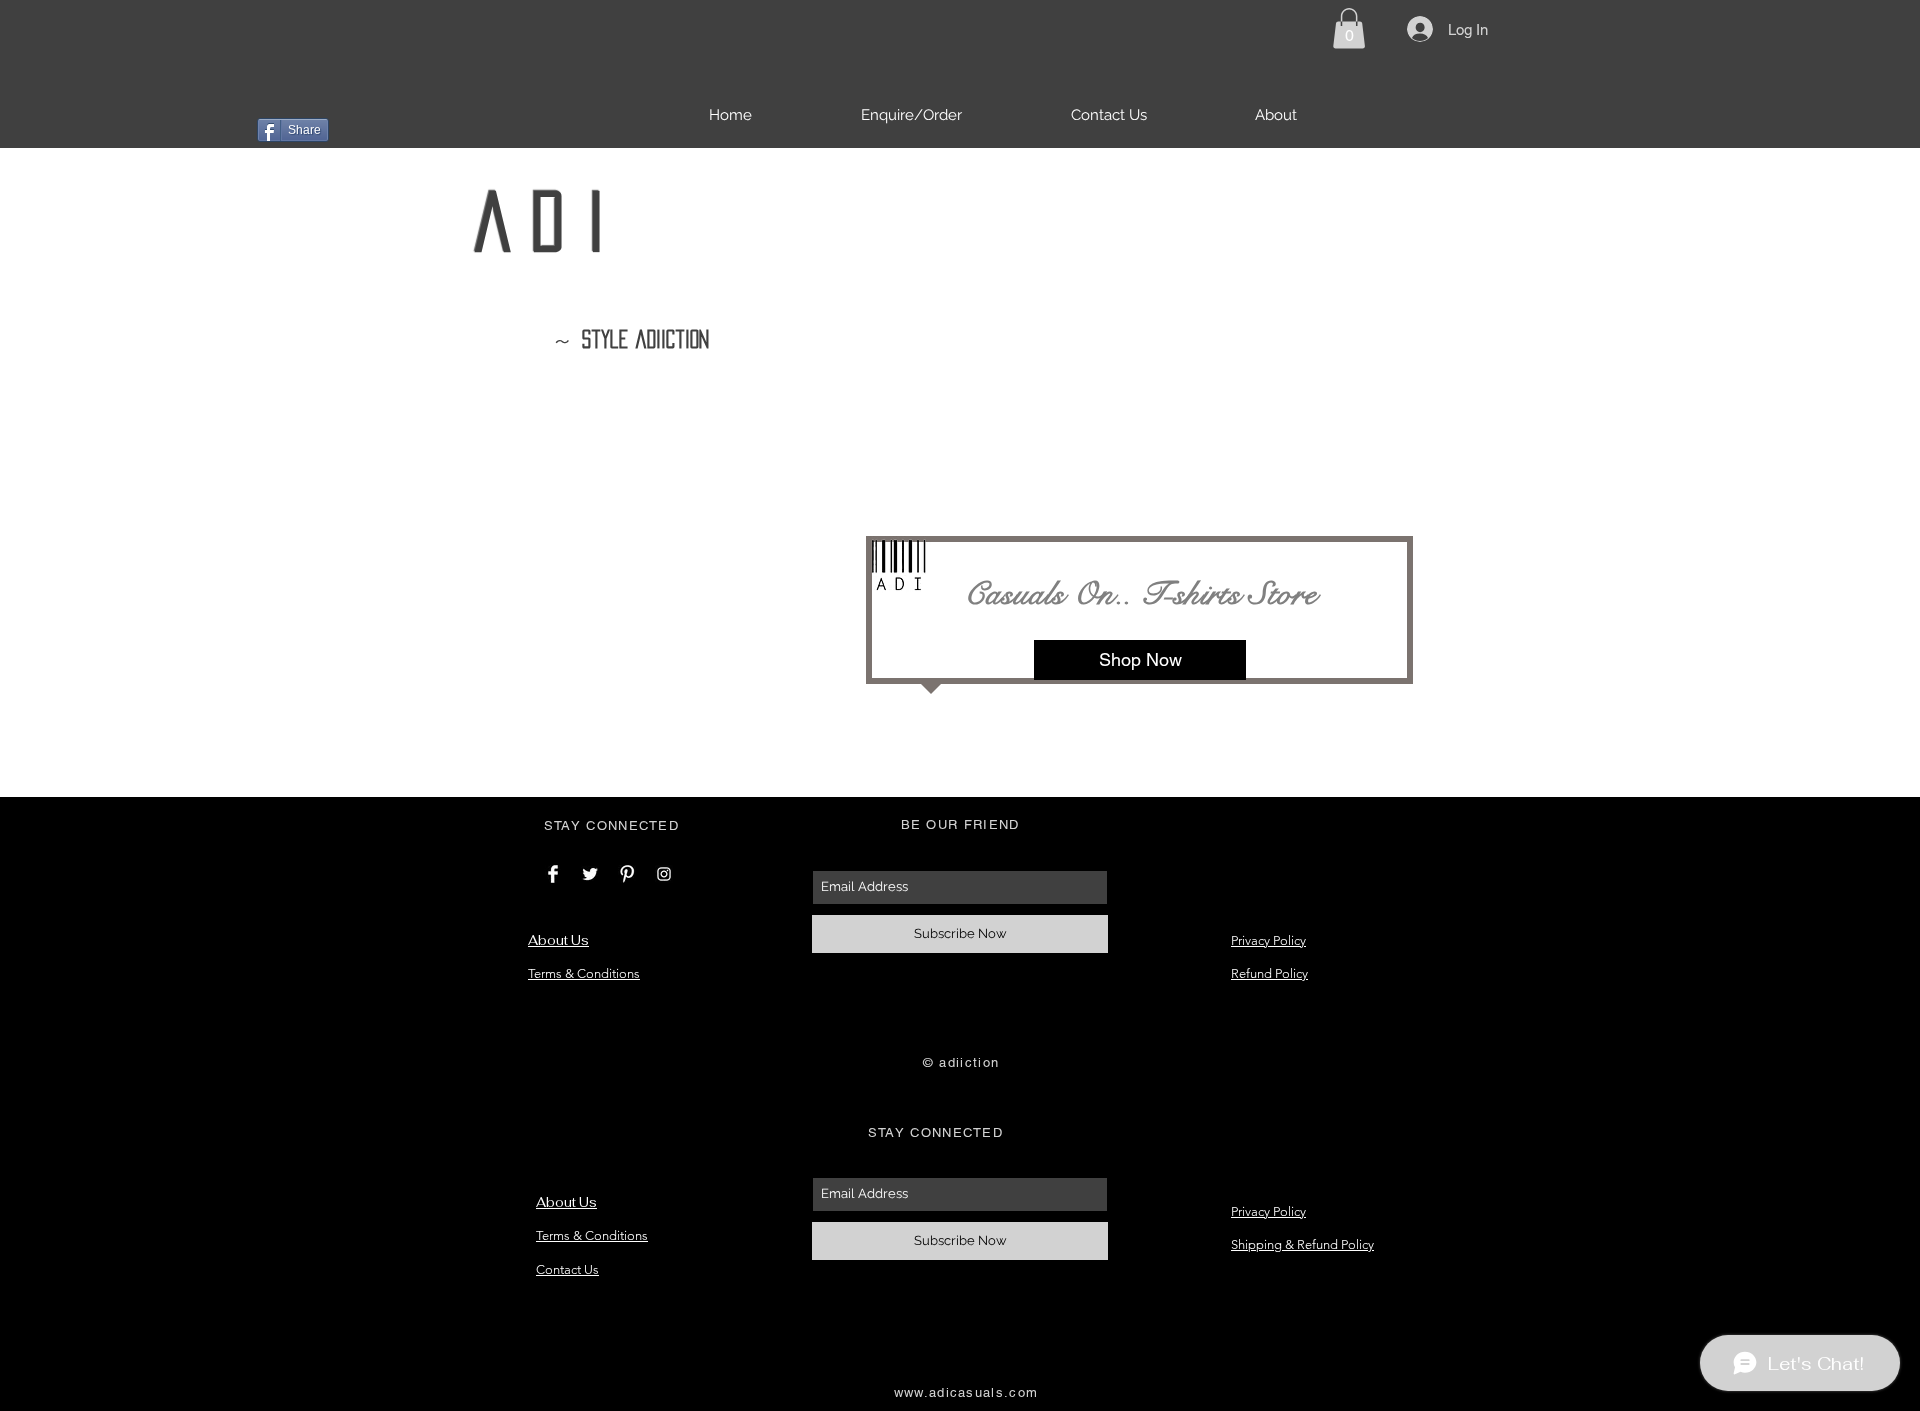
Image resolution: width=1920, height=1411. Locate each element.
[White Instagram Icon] (664, 874)
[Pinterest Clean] (627, 874)
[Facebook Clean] (553, 874)
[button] (1349, 28)
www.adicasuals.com (966, 1392)
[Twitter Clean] (590, 874)
